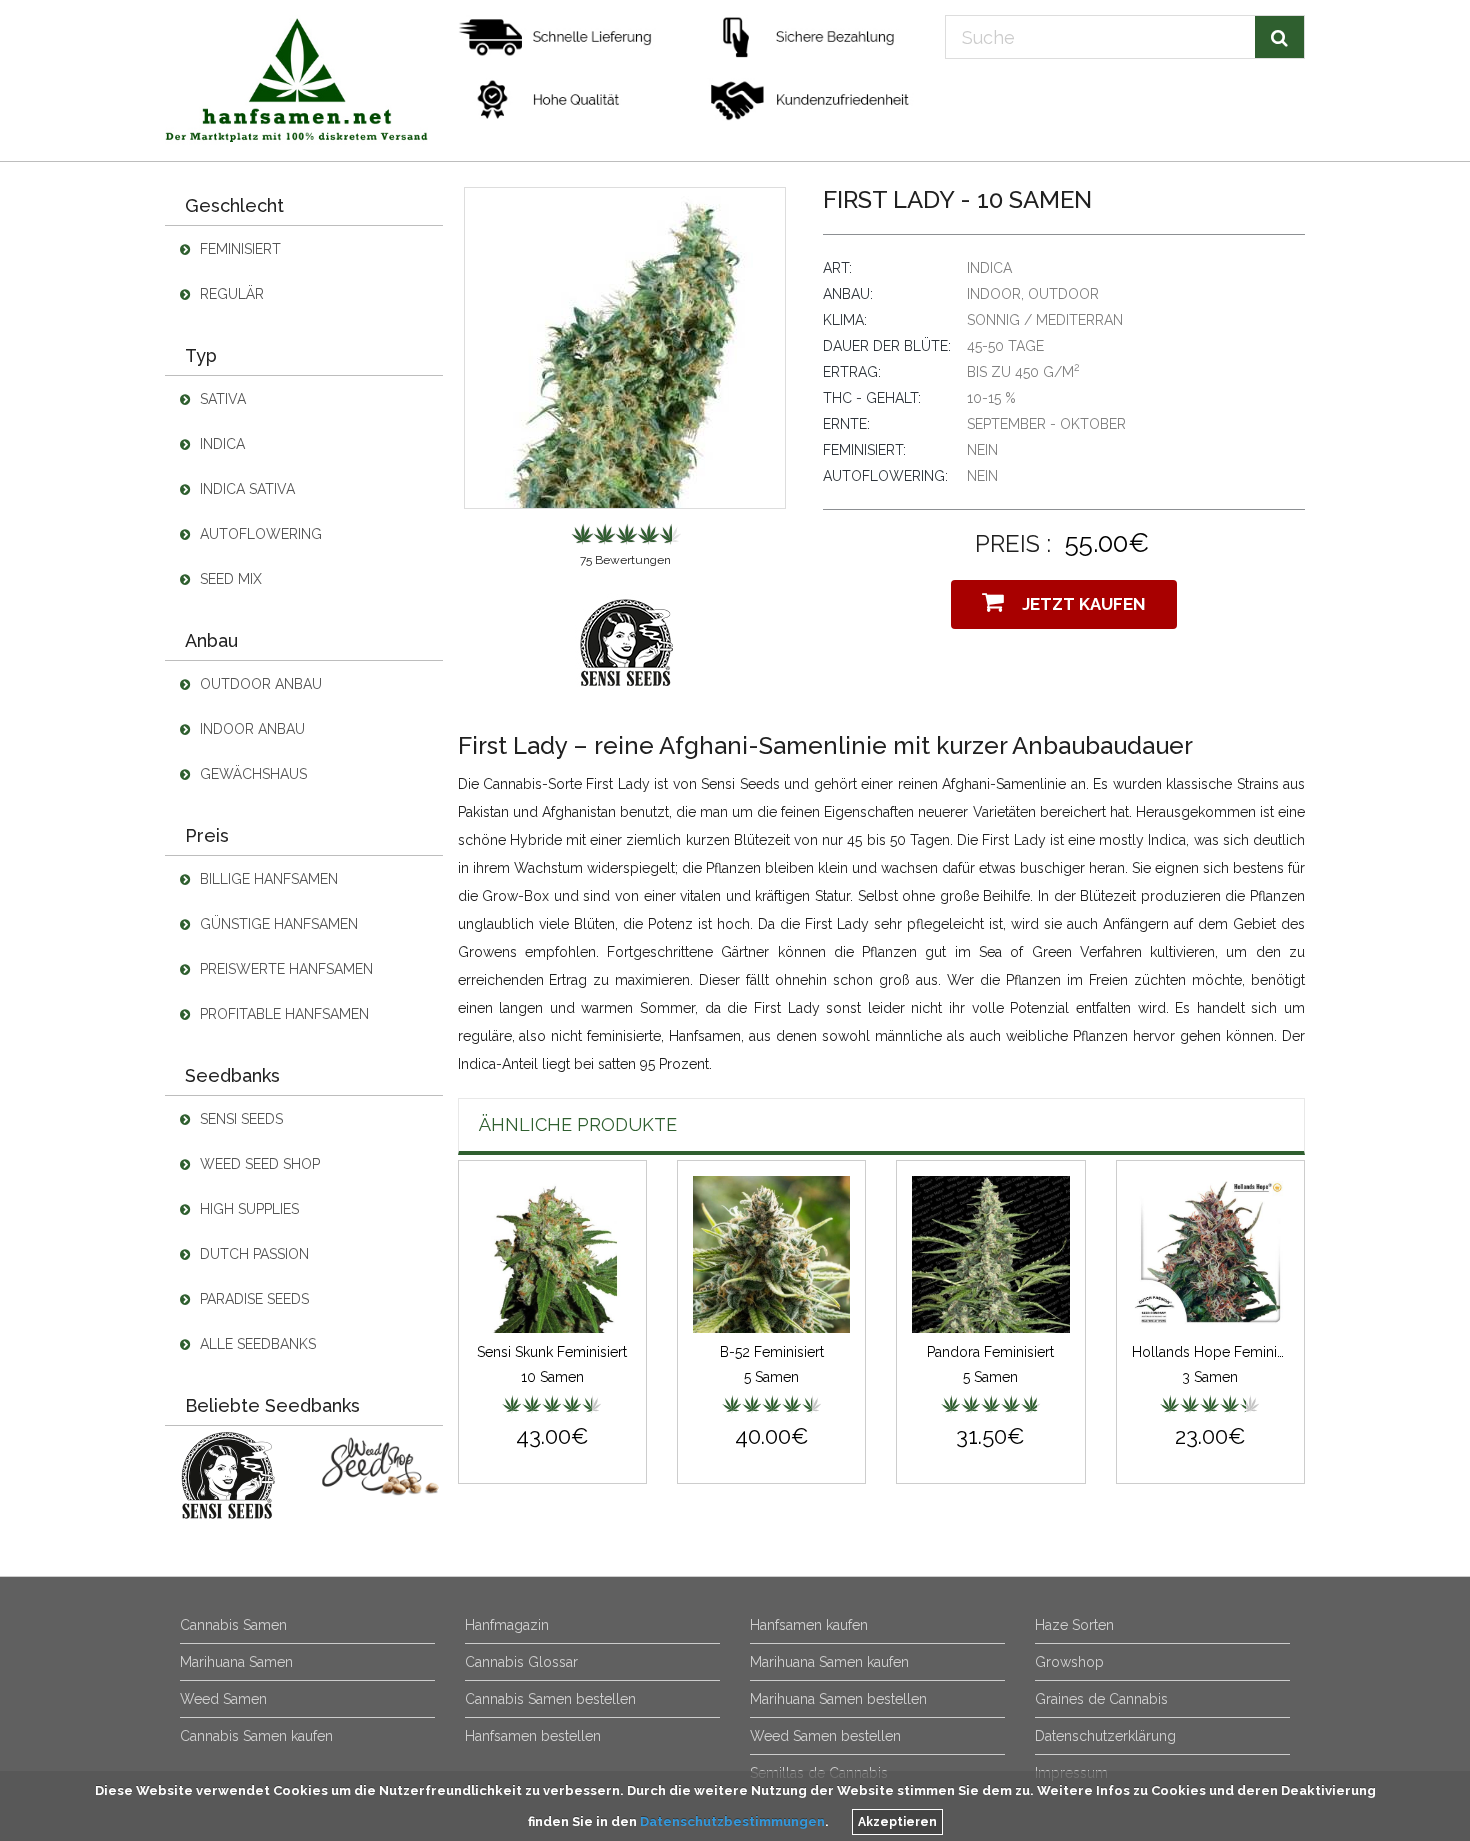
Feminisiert (238, 249)
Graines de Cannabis (1101, 1699)
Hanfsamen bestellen (533, 1736)
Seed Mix (229, 579)
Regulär (230, 294)
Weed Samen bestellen (825, 1736)
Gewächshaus (251, 774)
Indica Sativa (245, 489)
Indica (220, 444)
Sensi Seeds (239, 1119)
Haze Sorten (1074, 1625)
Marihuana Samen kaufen (829, 1662)
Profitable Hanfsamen (282, 1014)
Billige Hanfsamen (267, 879)
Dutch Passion (252, 1254)
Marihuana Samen (236, 1662)
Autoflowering (259, 534)
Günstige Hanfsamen (277, 924)
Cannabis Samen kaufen (256, 1736)
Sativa (221, 399)
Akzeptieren (897, 1822)
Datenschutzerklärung (1105, 1736)
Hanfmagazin (507, 1625)
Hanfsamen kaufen (809, 1625)
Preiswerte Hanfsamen (284, 969)
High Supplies (247, 1209)
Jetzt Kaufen (1080, 604)
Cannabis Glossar (521, 1662)
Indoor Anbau (250, 729)
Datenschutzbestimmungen (732, 1821)
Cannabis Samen (233, 1625)
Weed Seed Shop (258, 1164)
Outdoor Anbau (259, 684)
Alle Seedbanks (256, 1344)
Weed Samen (223, 1699)
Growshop (1069, 1662)
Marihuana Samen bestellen (838, 1699)
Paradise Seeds (252, 1299)
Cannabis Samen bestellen (550, 1699)
